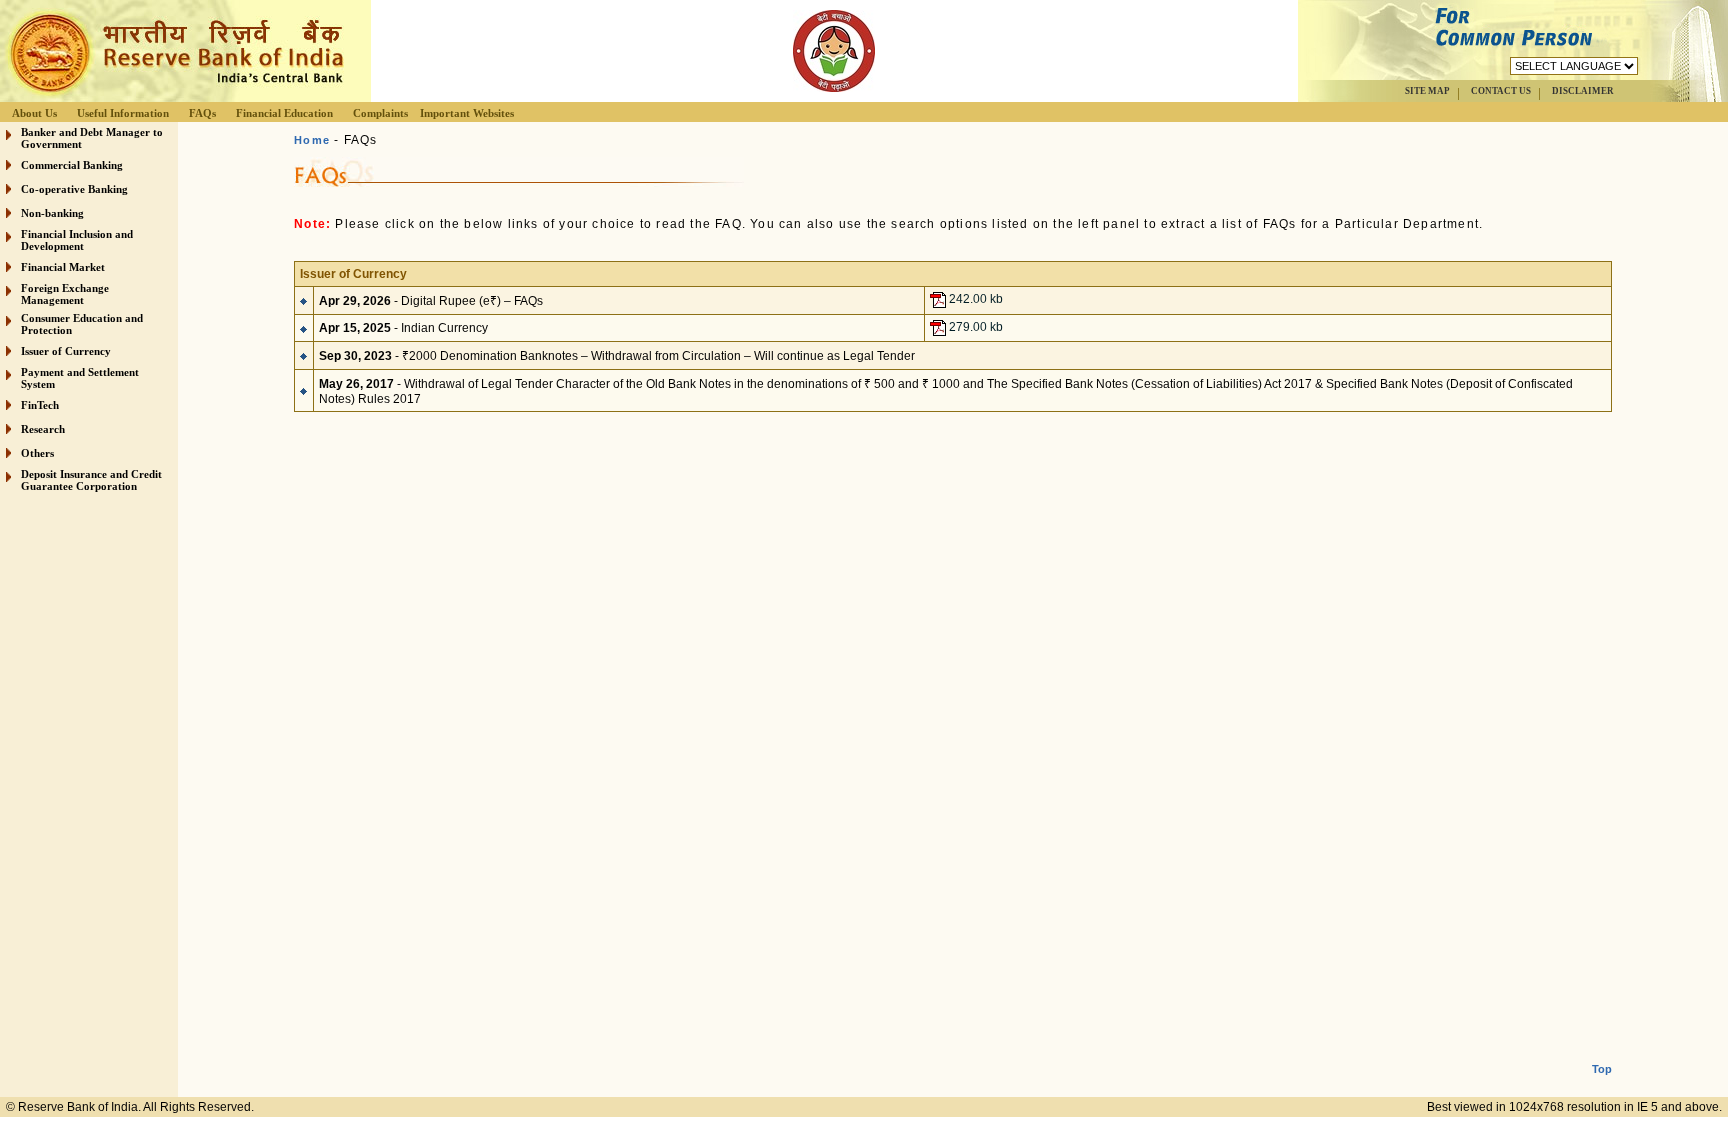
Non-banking (52, 213)
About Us (34, 113)
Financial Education (284, 113)
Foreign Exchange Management (65, 294)
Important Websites (467, 113)
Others (37, 453)
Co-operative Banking (74, 189)
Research (43, 429)
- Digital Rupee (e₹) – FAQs (431, 301)
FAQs (202, 113)
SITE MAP (1427, 91)
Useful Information (123, 113)
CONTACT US (1501, 91)
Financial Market (63, 267)
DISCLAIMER (1583, 91)
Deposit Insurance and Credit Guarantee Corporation (91, 480)
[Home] (174, 96)
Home (312, 140)
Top (1602, 1069)
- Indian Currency (403, 328)
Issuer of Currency (66, 351)
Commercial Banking (72, 165)
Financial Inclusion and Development (77, 240)
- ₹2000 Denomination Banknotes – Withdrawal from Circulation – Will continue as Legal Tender (617, 356)
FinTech (40, 405)
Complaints (380, 113)
